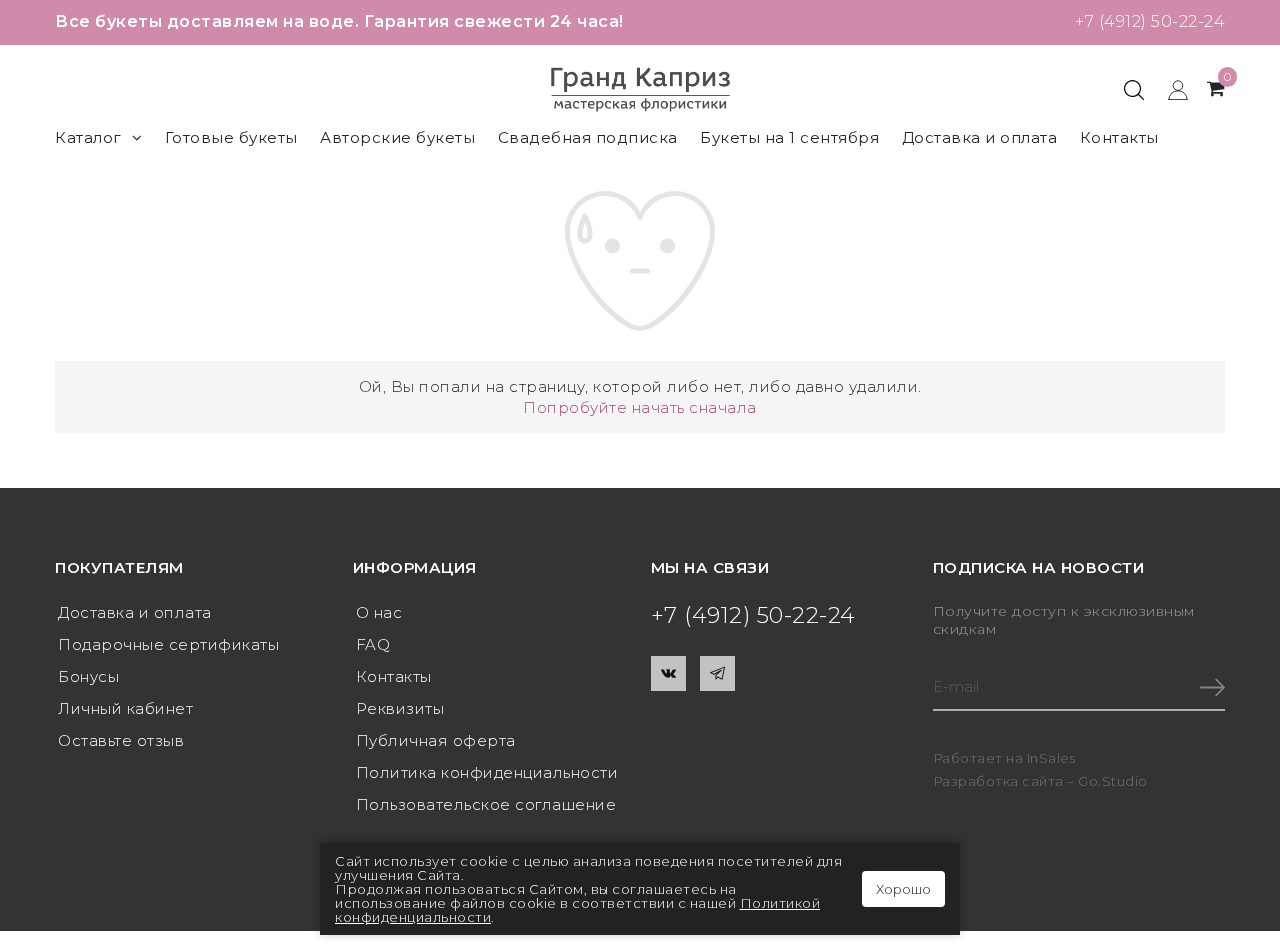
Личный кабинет (125, 708)
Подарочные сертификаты (168, 644)
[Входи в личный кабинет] (1168, 89)
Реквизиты (400, 708)
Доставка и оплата (980, 137)
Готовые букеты (231, 137)
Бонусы (88, 676)
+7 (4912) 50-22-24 (1150, 21)
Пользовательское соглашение (486, 804)
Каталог (88, 137)
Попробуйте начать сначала (640, 407)
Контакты (1119, 137)
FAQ (373, 644)
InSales (1051, 758)
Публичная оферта (436, 740)
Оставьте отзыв (121, 740)
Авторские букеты (397, 137)
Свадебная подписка (588, 137)
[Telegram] (717, 673)
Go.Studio (1113, 781)
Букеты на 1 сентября (789, 137)
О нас (379, 612)
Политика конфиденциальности (487, 772)
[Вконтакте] (668, 673)
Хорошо (903, 889)
